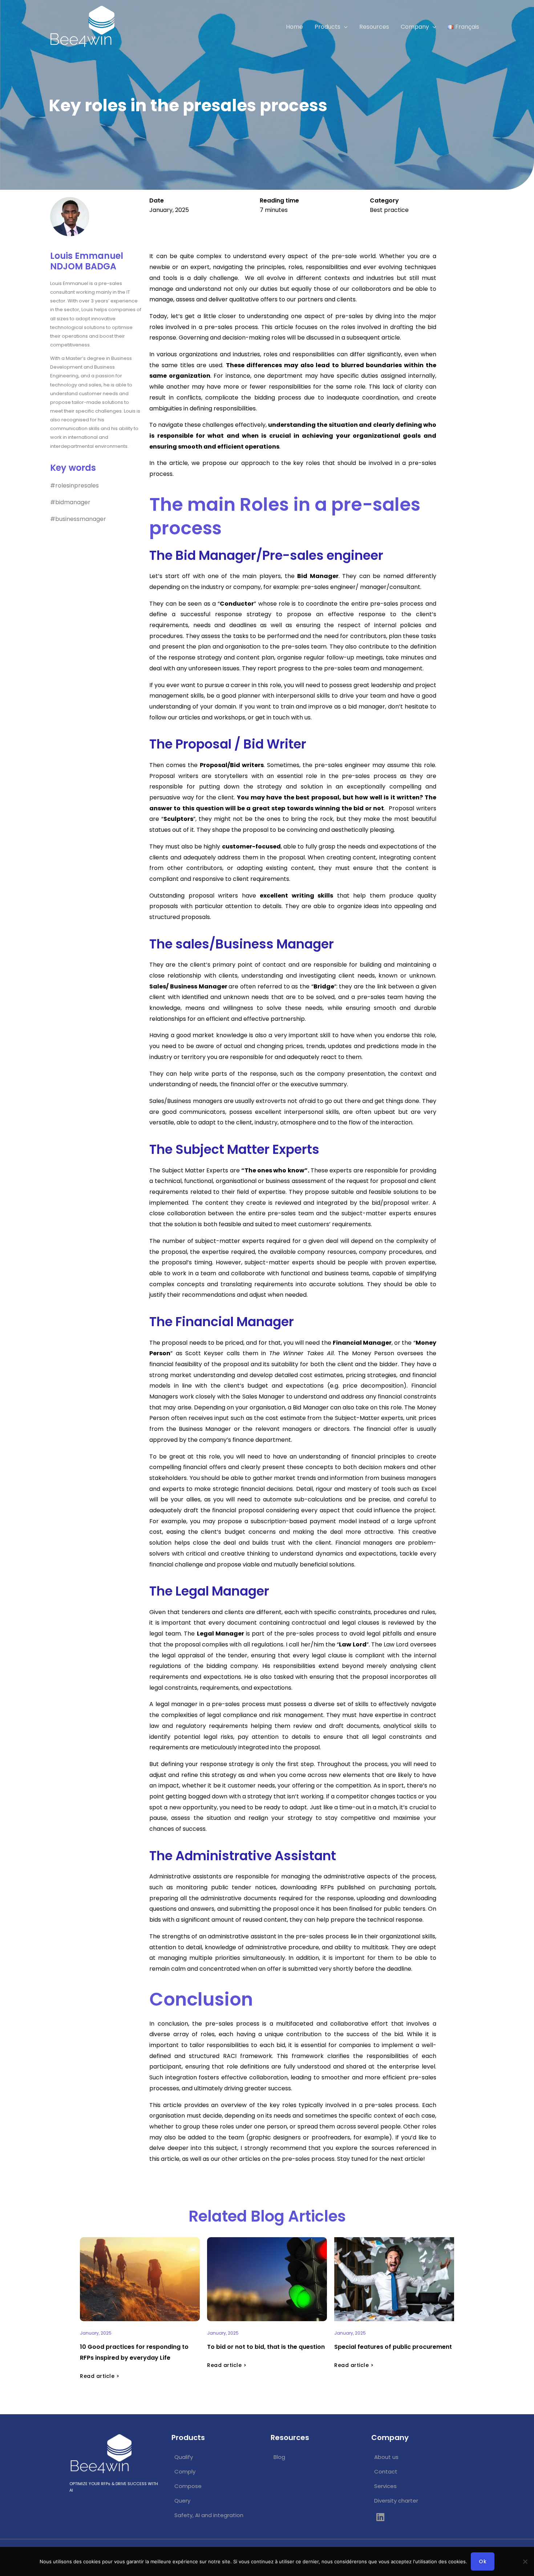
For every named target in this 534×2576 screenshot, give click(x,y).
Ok (483, 2561)
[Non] (525, 2561)
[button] (344, 27)
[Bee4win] (82, 27)
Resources (374, 27)
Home (294, 27)
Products (327, 27)
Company (415, 27)
